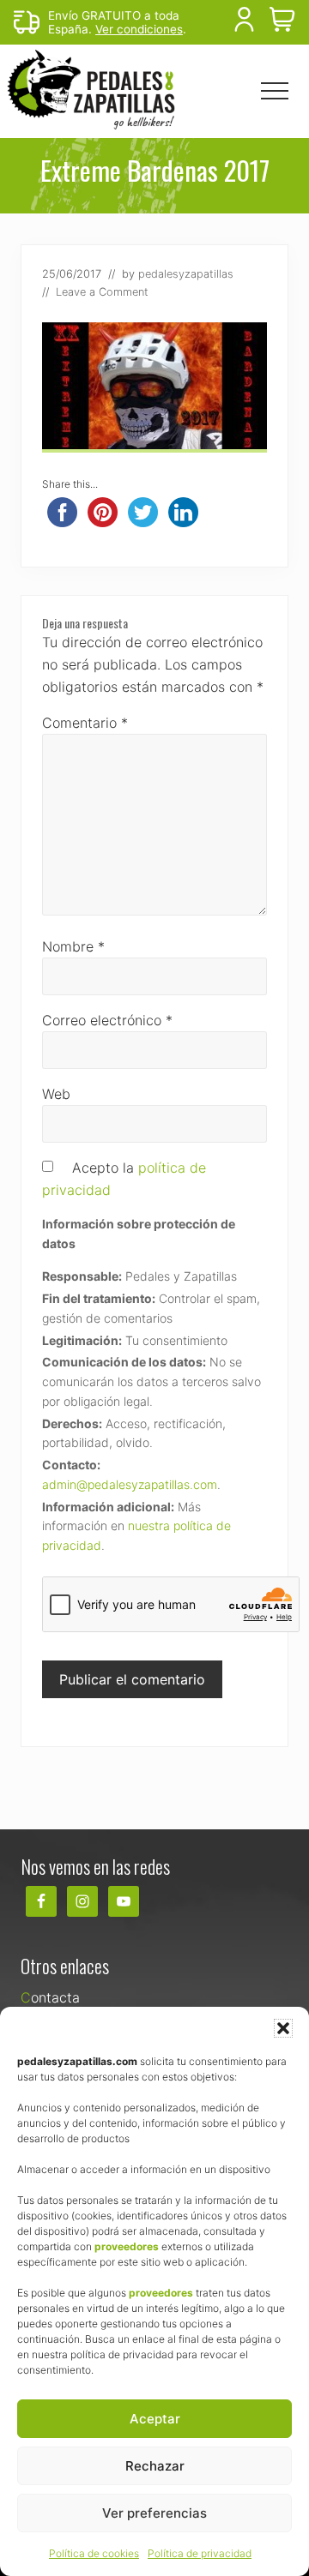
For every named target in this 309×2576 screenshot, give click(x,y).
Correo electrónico (107, 1020)
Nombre (73, 946)
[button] (283, 2028)
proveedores (127, 2246)
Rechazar (155, 2466)
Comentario (85, 723)
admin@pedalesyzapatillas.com (130, 1484)
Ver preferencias (154, 2513)
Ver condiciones (139, 29)
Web (56, 1094)
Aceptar (155, 2419)
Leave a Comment (102, 292)
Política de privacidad (200, 2553)
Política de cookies (94, 2553)
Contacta (50, 1997)
